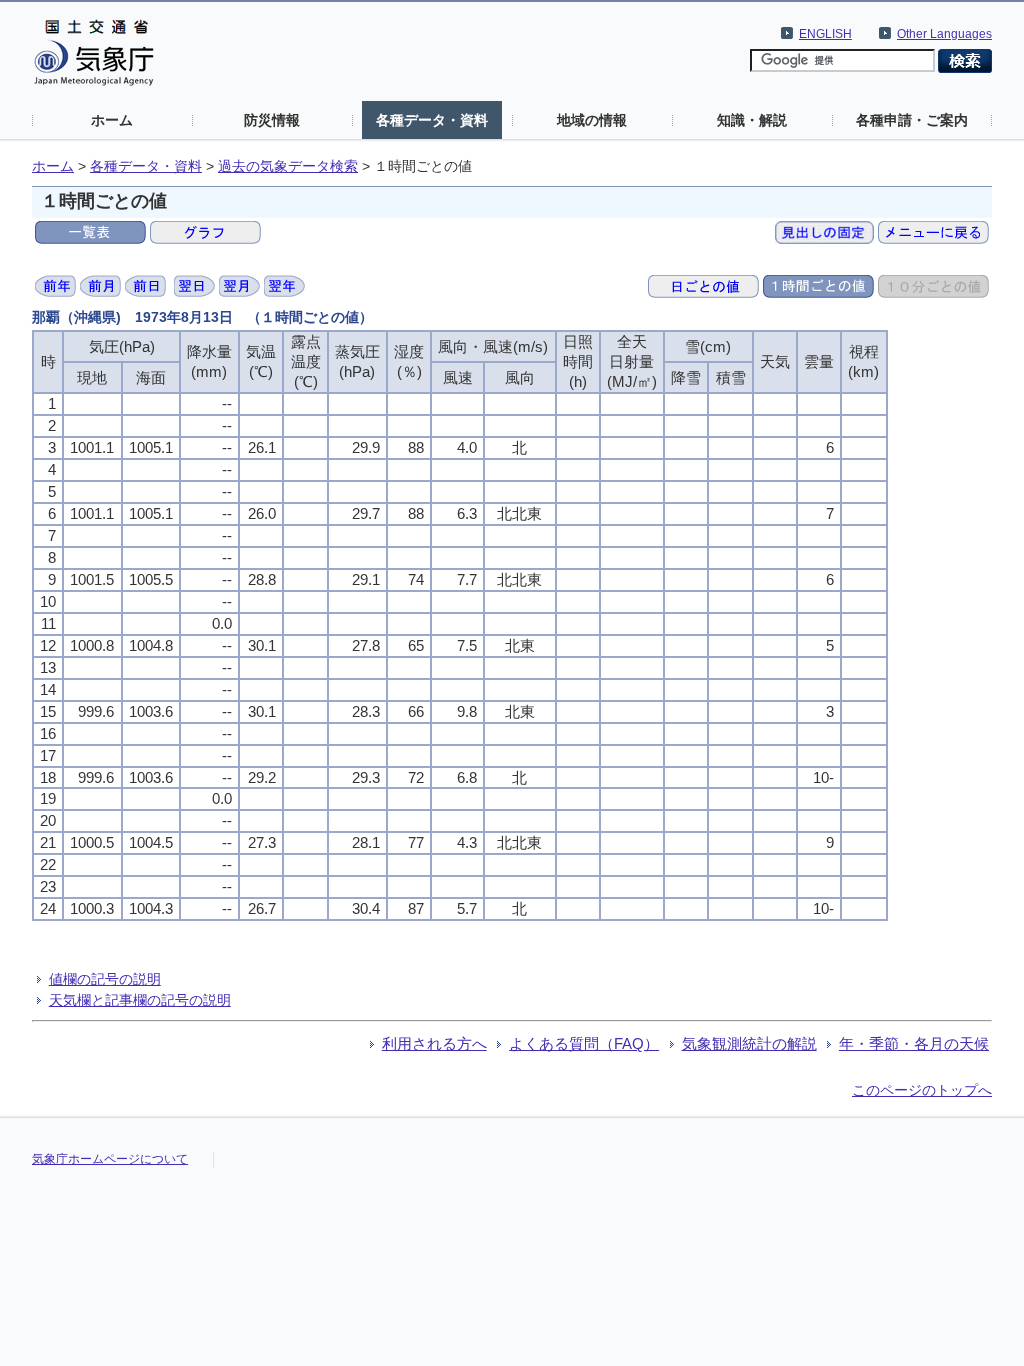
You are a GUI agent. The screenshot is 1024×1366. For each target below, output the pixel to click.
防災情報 (272, 120)
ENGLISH (825, 34)
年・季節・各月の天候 (914, 1043)
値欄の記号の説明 (105, 979)
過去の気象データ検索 (288, 166)
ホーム (112, 120)
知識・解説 (752, 120)
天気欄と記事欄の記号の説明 (140, 1000)
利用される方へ (434, 1043)
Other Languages (944, 34)
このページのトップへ (922, 1090)
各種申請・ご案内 (912, 120)
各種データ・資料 (432, 120)
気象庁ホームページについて (110, 1159)
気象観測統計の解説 (749, 1043)
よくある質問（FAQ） (584, 1043)
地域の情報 (592, 120)
